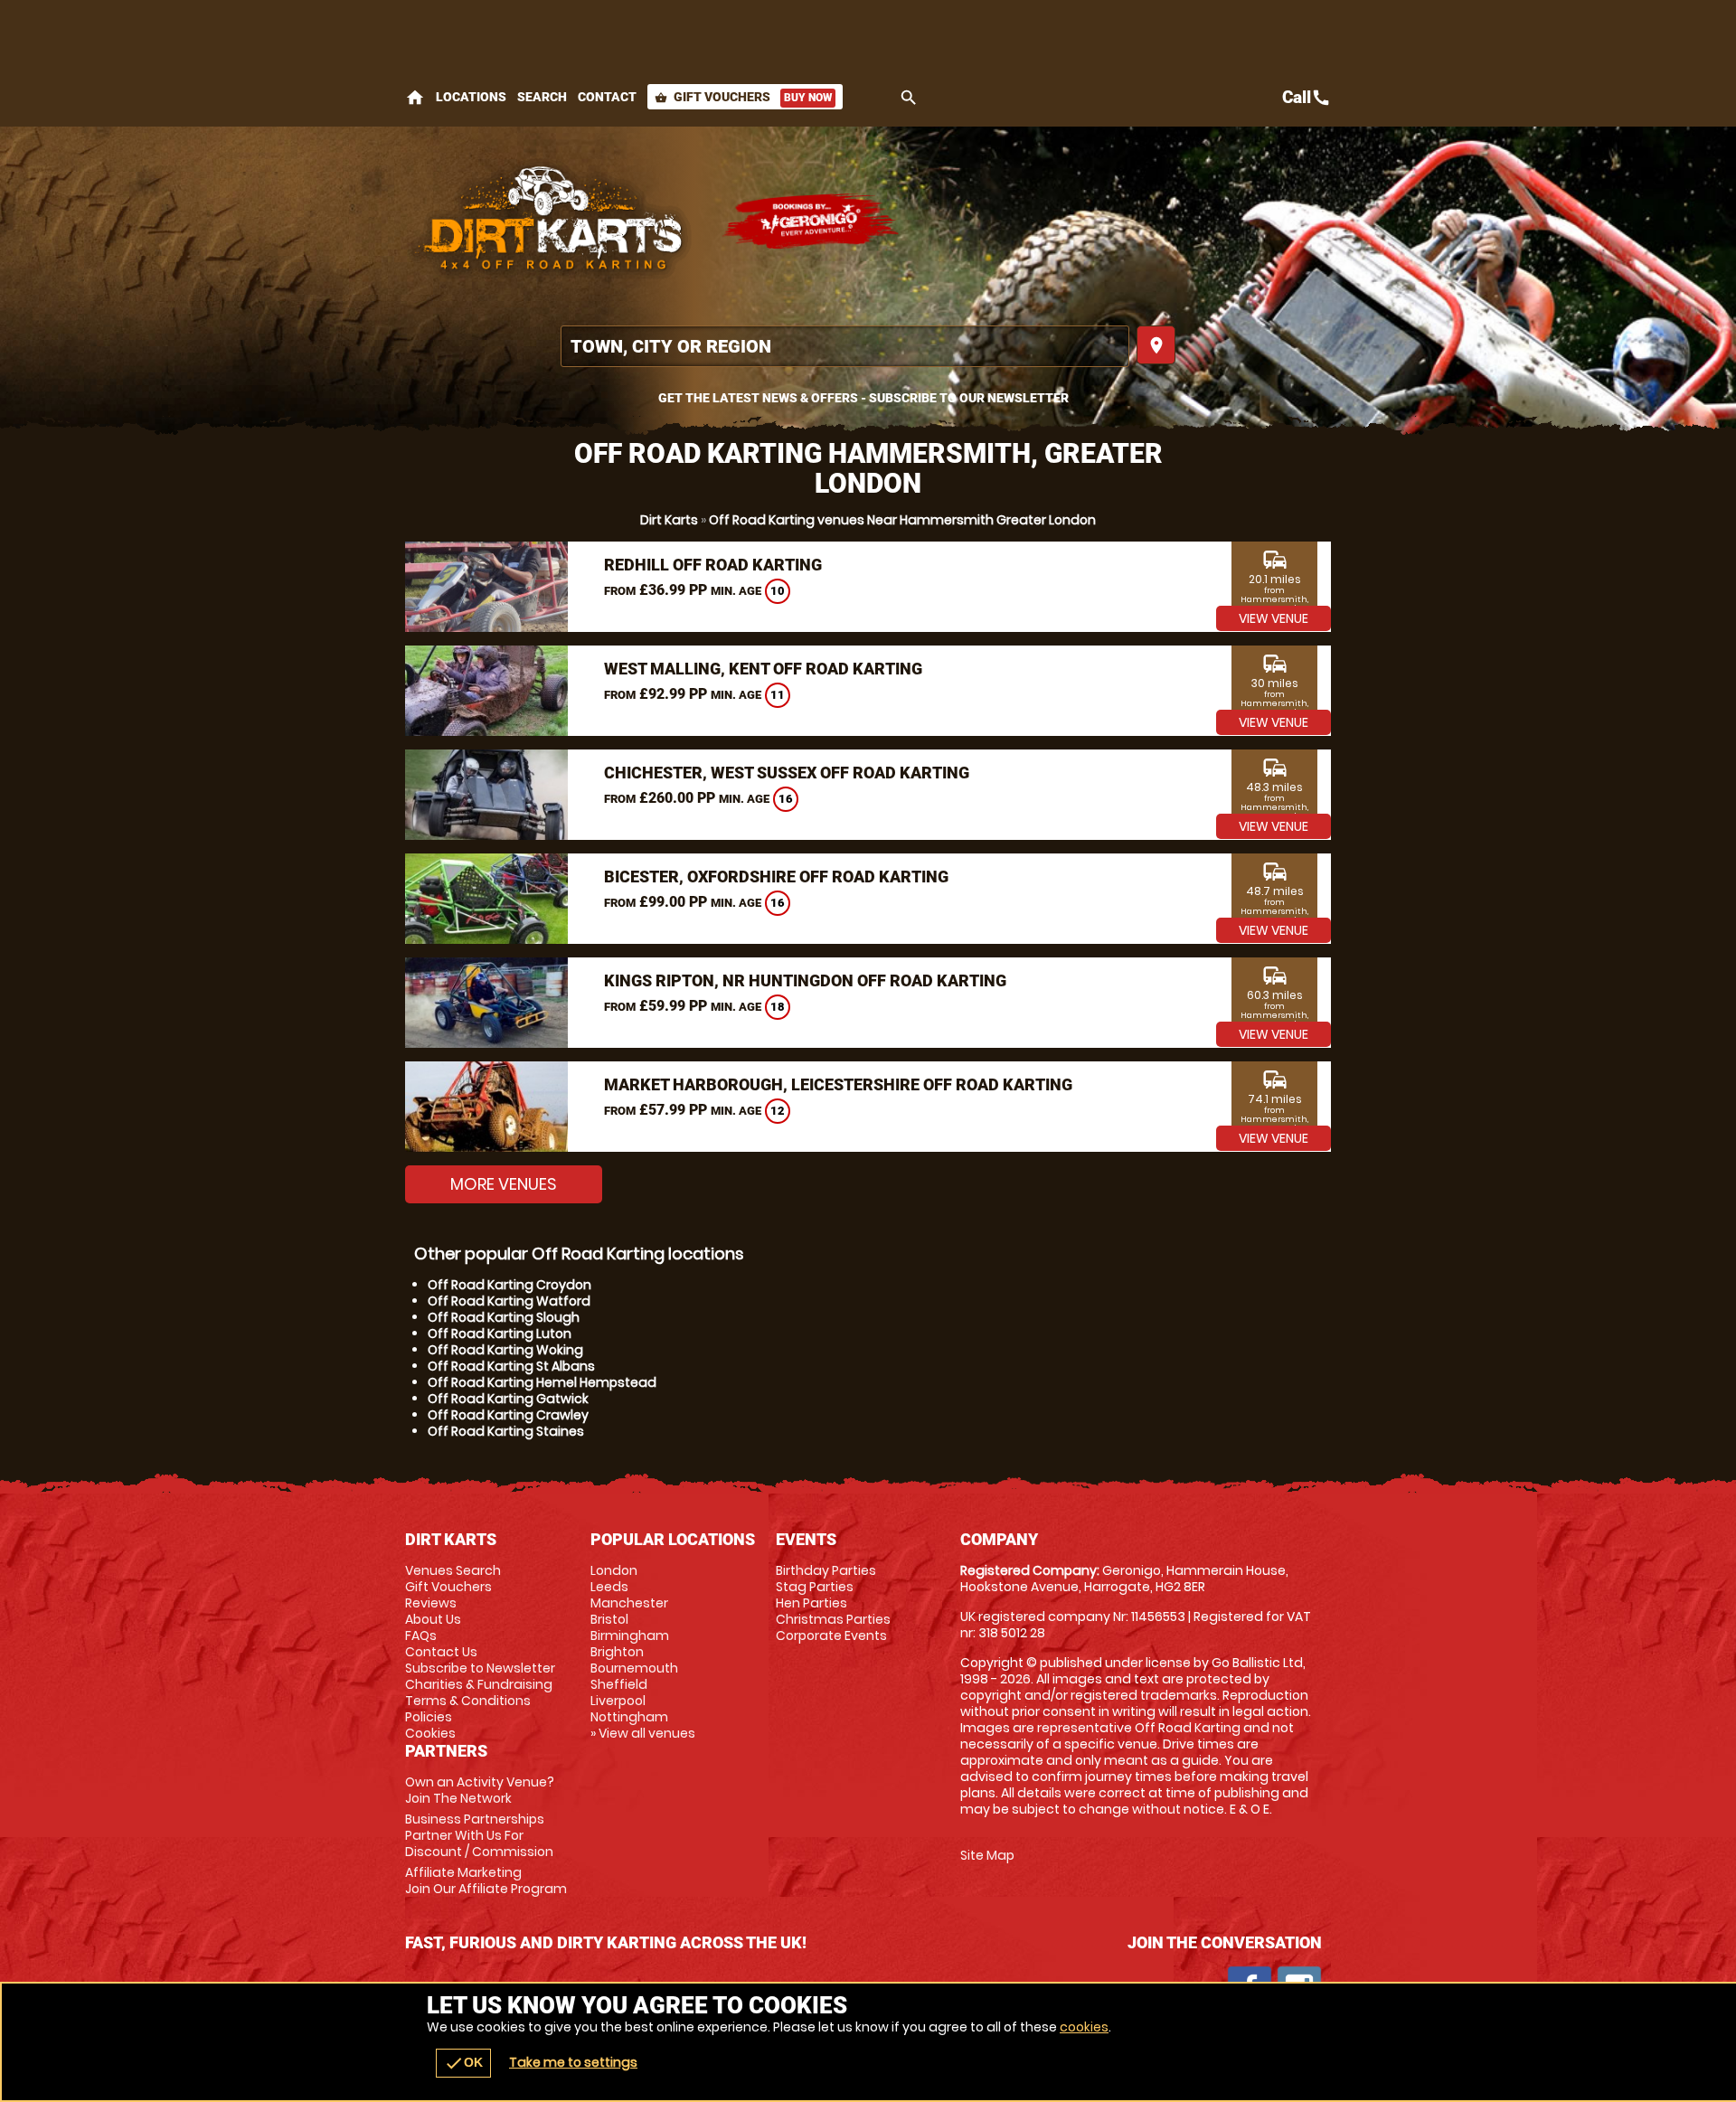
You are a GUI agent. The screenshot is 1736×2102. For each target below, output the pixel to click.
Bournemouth (634, 1668)
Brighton (617, 1652)
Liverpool (618, 1701)
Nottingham (629, 1717)
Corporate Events (831, 1635)
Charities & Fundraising (479, 1684)
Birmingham (630, 1635)
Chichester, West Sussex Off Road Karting (787, 773)
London (614, 1570)
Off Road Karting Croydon (509, 1285)
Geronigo (812, 222)
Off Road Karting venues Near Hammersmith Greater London (902, 520)
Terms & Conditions (468, 1701)
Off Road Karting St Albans (511, 1366)
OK (463, 2063)
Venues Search (453, 1570)
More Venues (504, 1184)
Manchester (629, 1603)
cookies (1084, 2027)
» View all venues (643, 1733)
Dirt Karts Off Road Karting (554, 222)
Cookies (430, 1733)
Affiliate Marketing (486, 1880)
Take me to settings (573, 2062)
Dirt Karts (669, 520)
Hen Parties (811, 1603)
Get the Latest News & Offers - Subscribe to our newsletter (863, 398)
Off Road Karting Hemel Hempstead (542, 1382)
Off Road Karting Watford (509, 1301)
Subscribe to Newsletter (480, 1668)
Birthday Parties (826, 1570)
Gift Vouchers (743, 97)
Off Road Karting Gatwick (508, 1399)
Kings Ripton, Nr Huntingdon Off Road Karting (805, 980)
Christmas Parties (833, 1619)
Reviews (431, 1603)
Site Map (987, 1855)
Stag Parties (815, 1587)
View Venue (1274, 618)
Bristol (609, 1619)
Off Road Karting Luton (500, 1334)
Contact (607, 97)
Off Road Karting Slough (504, 1317)
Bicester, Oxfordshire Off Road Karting (776, 877)
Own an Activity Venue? (480, 1790)
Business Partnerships (479, 1835)
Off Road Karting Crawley (508, 1415)
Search (542, 97)
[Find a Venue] (845, 346)
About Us (433, 1619)
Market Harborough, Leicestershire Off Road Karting (838, 1084)
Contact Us (441, 1652)
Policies (429, 1717)
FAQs (421, 1635)
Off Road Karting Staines (506, 1431)
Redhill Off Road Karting (713, 565)
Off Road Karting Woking (505, 1350)
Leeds (609, 1587)
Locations (471, 97)
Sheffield (619, 1684)
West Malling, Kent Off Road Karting (763, 669)
